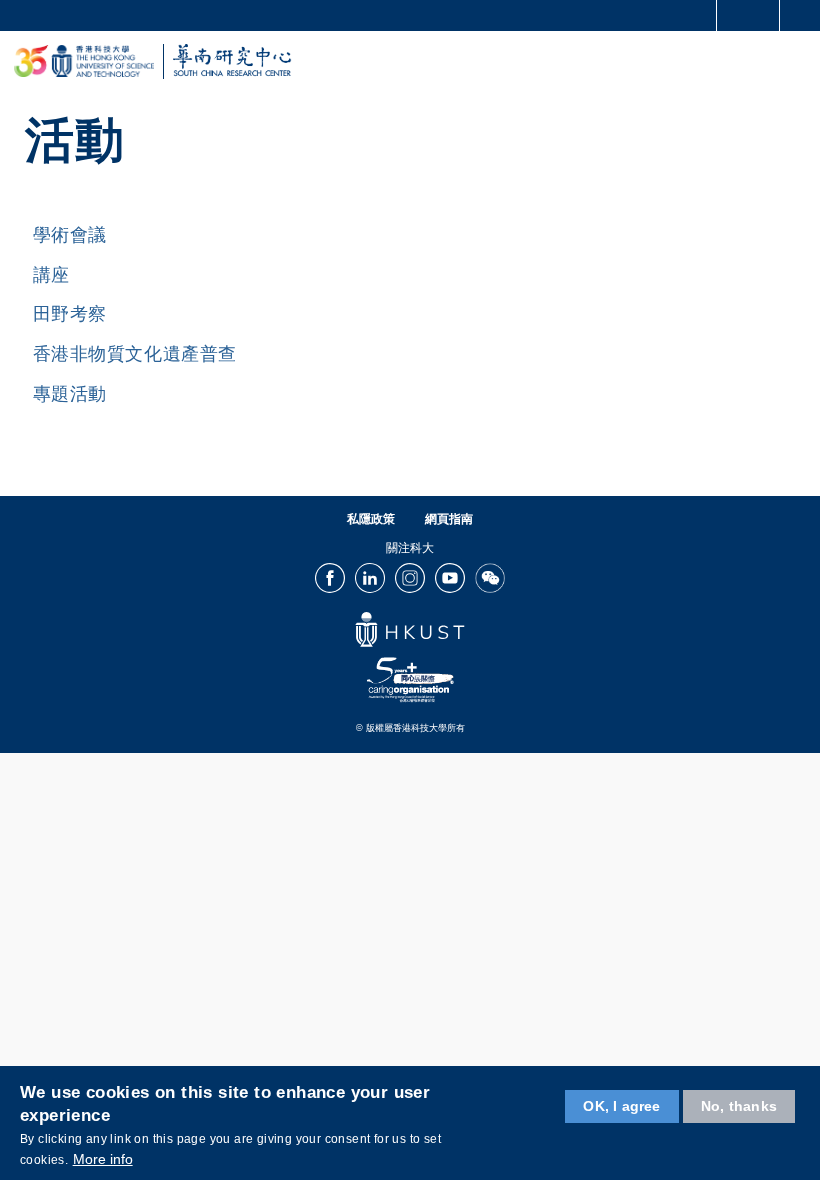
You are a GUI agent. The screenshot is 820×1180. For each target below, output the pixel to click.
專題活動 (70, 394)
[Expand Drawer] (748, 15)
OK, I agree (621, 1106)
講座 (51, 275)
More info (103, 1159)
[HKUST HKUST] (84, 61)
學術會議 (70, 235)
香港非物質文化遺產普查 (135, 354)
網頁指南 (449, 519)
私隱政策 (371, 519)
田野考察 (70, 314)
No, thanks (739, 1106)
